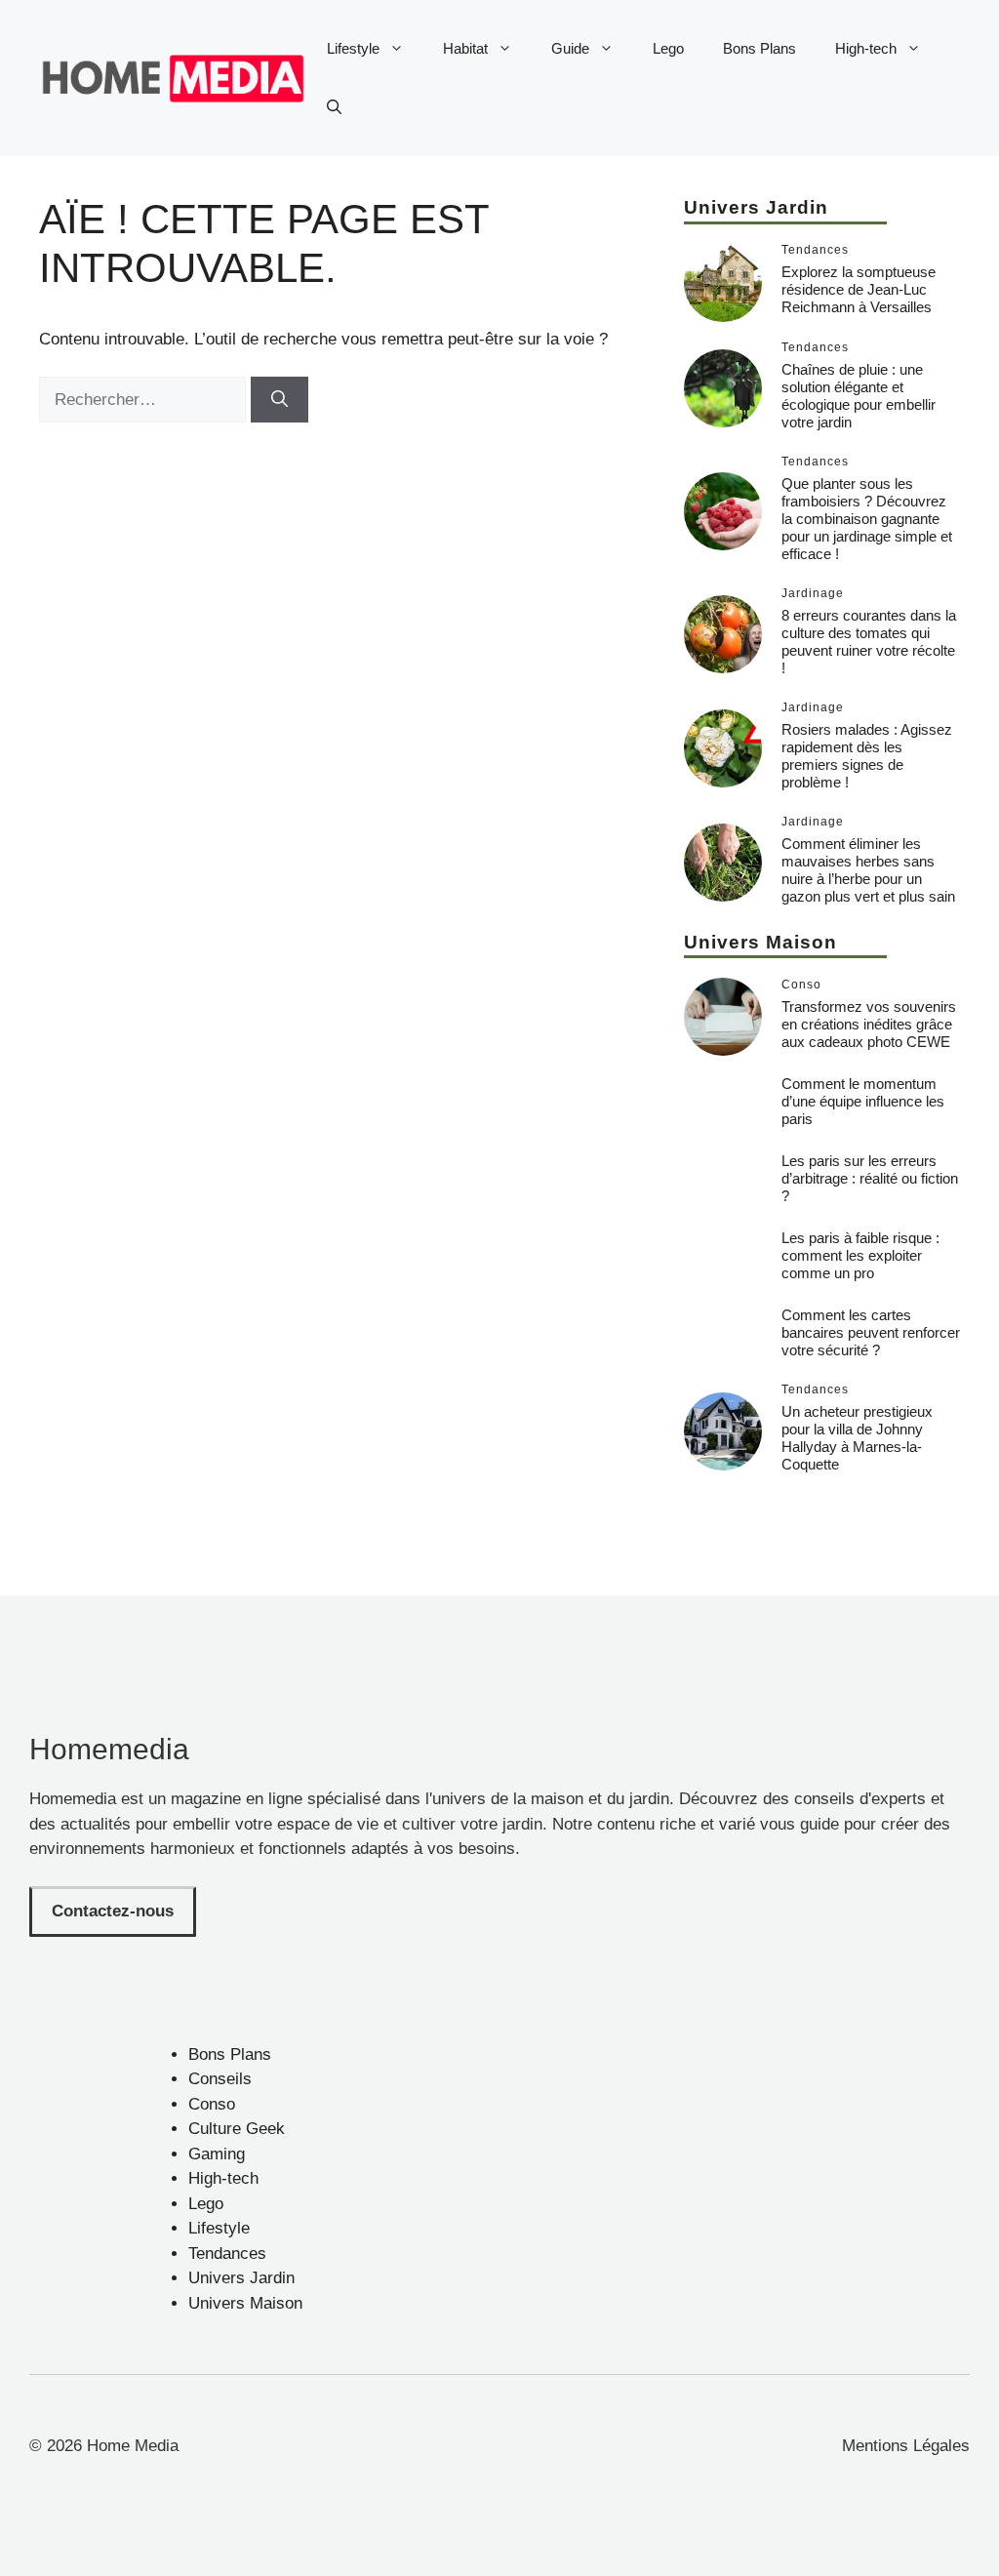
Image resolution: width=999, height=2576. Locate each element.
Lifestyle (353, 48)
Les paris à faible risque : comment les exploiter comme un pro (860, 1255)
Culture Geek (237, 2129)
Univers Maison (245, 2303)
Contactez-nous (113, 1911)
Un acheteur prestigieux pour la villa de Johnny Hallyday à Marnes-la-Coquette (857, 1438)
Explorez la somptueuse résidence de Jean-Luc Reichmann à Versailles (859, 289)
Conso (212, 2104)
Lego (668, 48)
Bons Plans (759, 48)
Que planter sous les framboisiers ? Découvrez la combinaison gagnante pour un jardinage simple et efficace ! (867, 519)
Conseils (220, 2079)
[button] (334, 107)
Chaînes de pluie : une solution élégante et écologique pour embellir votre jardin (859, 396)
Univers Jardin (241, 2278)
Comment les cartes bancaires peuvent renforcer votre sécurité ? (871, 1332)
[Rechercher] (280, 400)
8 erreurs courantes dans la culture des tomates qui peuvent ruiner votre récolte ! (869, 642)
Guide (570, 48)
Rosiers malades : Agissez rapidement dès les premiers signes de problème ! (867, 756)
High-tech (866, 48)
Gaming (217, 2154)
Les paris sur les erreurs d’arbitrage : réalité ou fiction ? (870, 1178)
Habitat (465, 48)
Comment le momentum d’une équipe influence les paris (863, 1101)
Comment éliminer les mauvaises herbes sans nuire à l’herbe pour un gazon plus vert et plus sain (868, 870)
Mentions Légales (906, 2446)
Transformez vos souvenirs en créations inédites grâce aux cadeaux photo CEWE (869, 1024)
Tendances (227, 2254)
